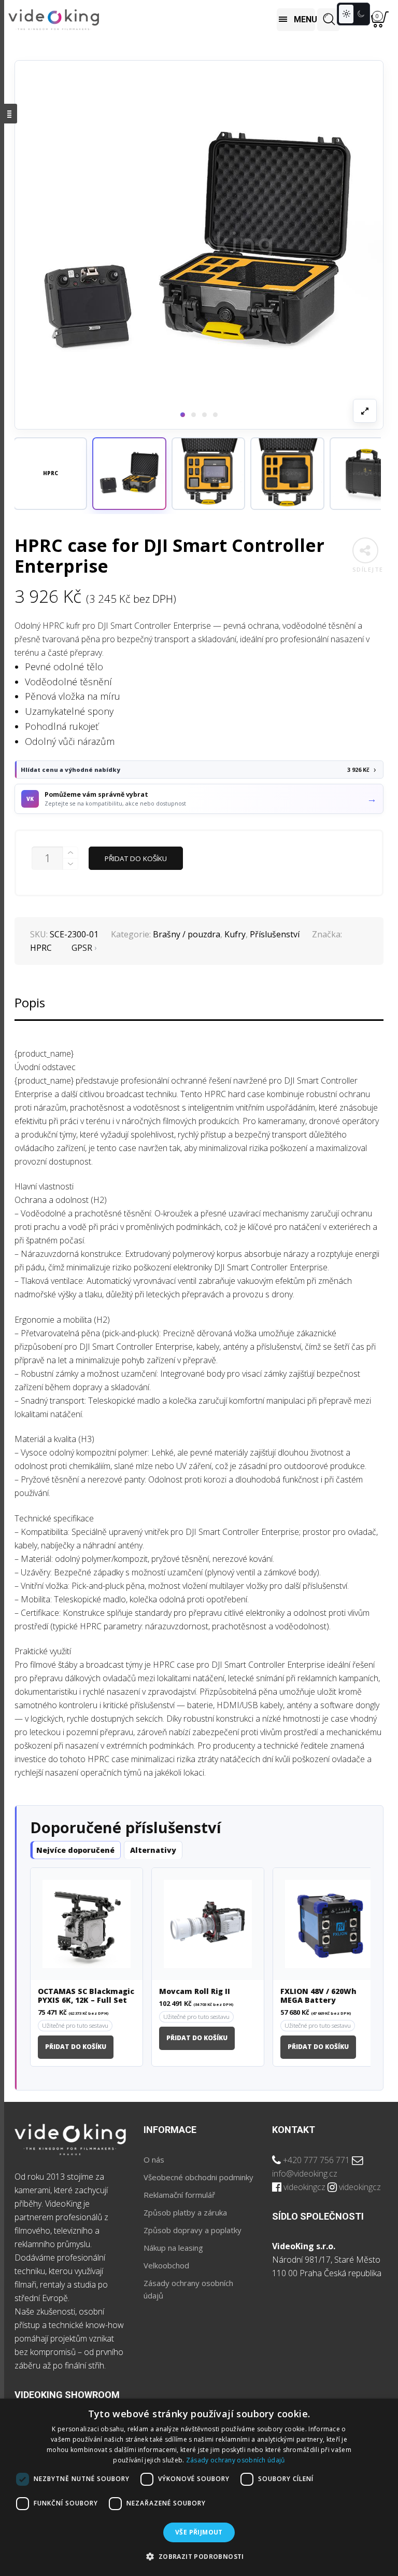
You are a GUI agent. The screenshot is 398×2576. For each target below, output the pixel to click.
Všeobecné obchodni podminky (198, 2177)
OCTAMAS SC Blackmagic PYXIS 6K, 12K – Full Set (86, 1996)
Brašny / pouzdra (187, 934)
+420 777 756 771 (316, 2160)
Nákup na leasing (173, 2248)
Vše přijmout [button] (199, 2532)
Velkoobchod (166, 2265)
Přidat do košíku (136, 858)
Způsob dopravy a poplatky (193, 2230)
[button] (129, 474)
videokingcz (304, 2187)
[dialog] (199, 2487)
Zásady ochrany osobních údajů (236, 2460)
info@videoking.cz (305, 2173)
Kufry (235, 934)
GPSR (82, 948)
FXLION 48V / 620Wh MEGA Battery (318, 1996)
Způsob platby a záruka (185, 2212)
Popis (30, 1002)
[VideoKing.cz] (54, 20)
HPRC (41, 948)
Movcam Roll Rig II (195, 1992)
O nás (154, 2159)
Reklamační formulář (179, 2195)
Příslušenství (275, 934)
